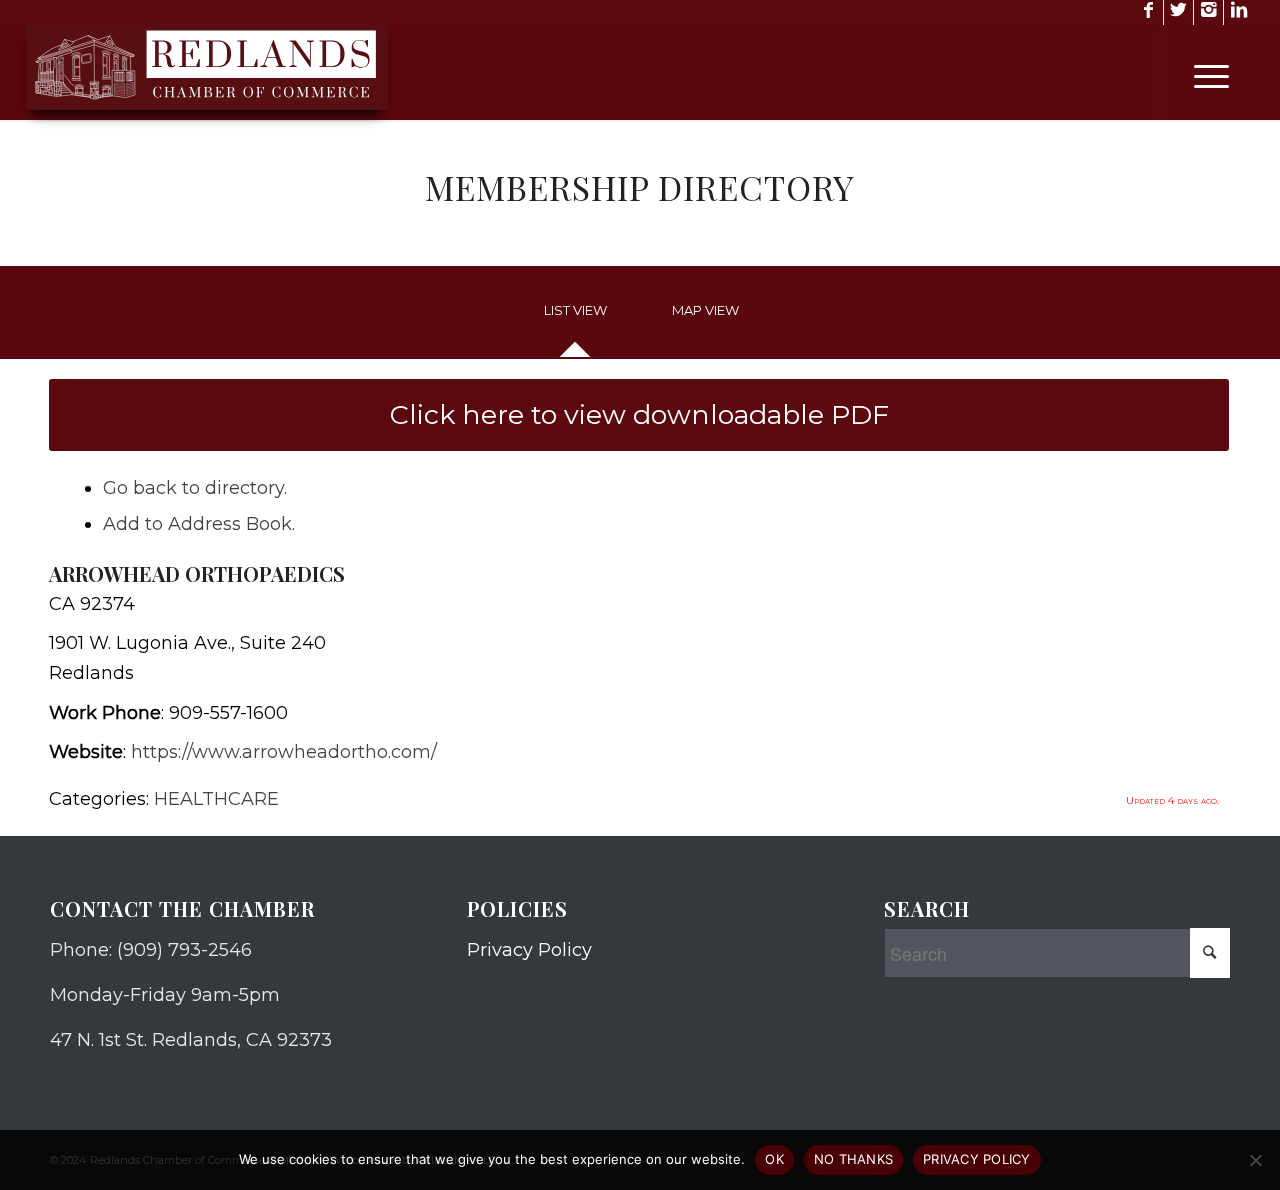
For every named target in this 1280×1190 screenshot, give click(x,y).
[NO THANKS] (1255, 1160)
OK (774, 1159)
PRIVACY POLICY (977, 1159)
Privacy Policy (529, 950)
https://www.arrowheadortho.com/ (284, 752)
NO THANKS (853, 1159)
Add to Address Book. (199, 524)
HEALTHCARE (216, 799)
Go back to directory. (195, 488)
